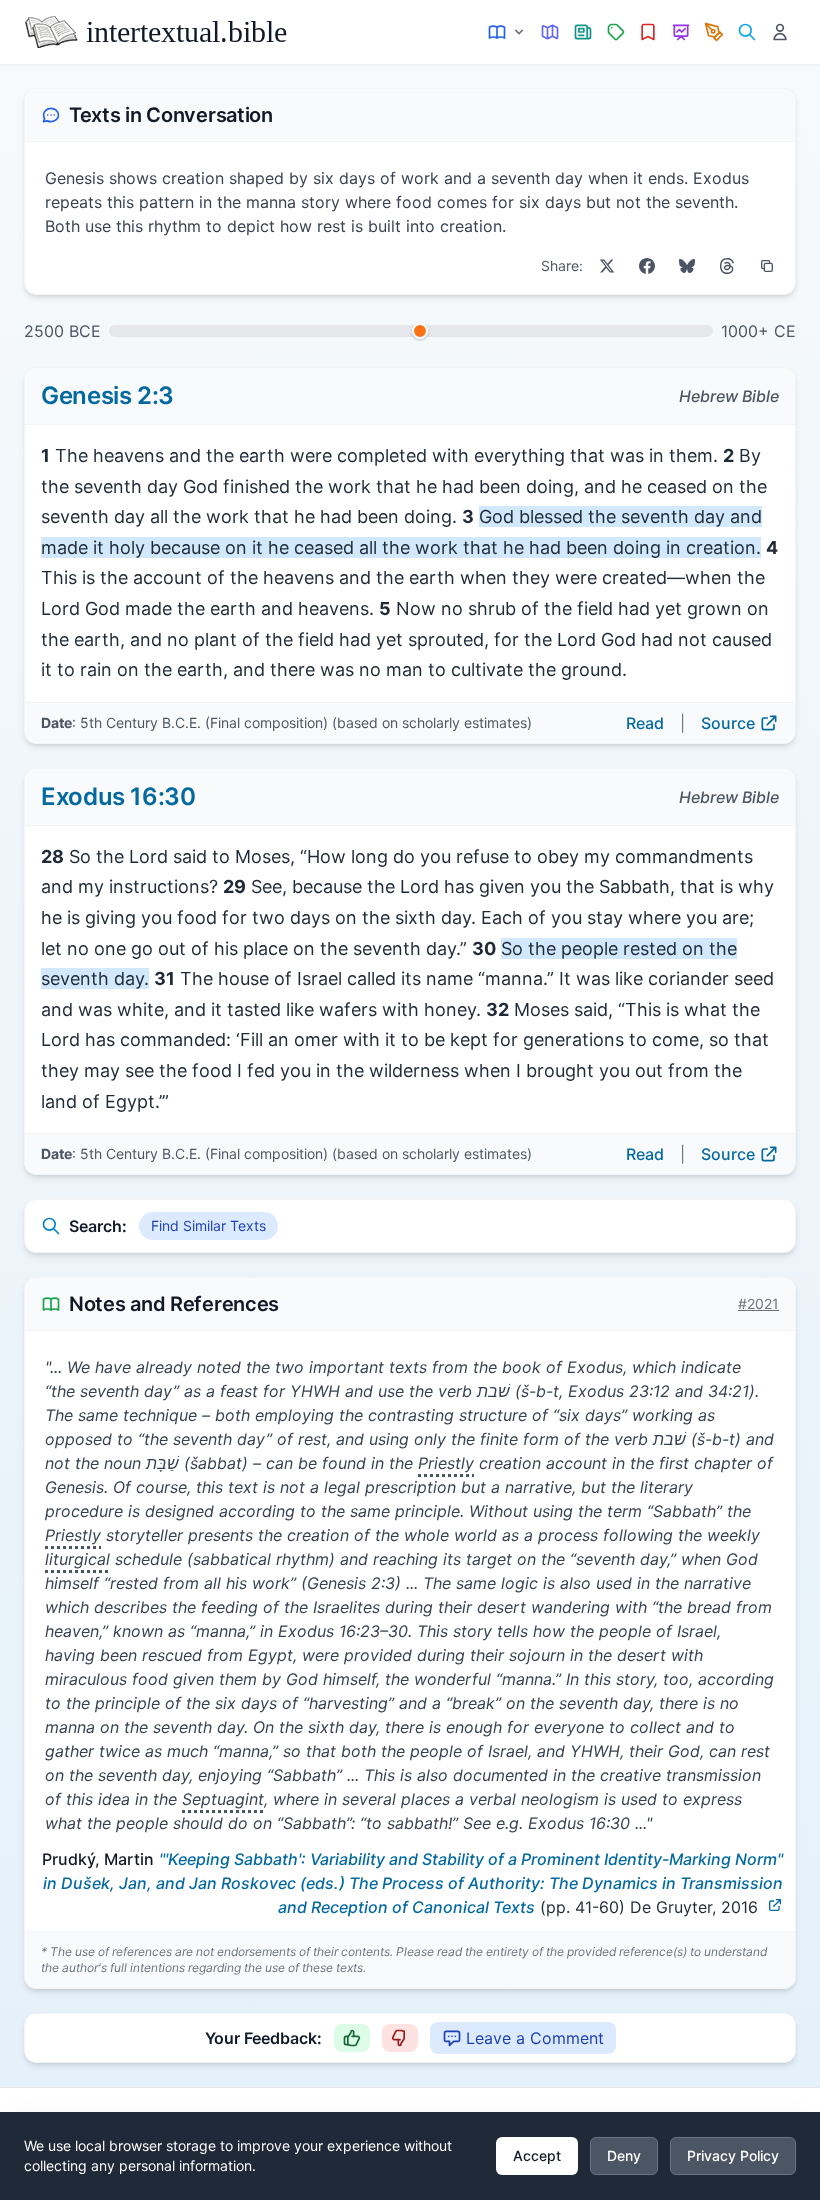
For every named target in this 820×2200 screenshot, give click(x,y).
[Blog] (714, 32)
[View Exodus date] (420, 331)
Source (728, 723)
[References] (648, 32)
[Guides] (550, 32)
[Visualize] (681, 32)
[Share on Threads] (727, 266)
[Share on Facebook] (647, 266)
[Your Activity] (779, 32)
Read (645, 723)
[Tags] (615, 32)
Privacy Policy (733, 2155)
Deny (624, 2155)
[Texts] (507, 32)
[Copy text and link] (767, 266)
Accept (537, 2155)
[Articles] (583, 32)
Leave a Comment (535, 2038)
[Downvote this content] (400, 2038)
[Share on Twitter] (607, 266)
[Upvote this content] (352, 2038)
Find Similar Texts (208, 1225)
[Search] (746, 32)
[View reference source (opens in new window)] (775, 1905)
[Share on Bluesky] (687, 266)
